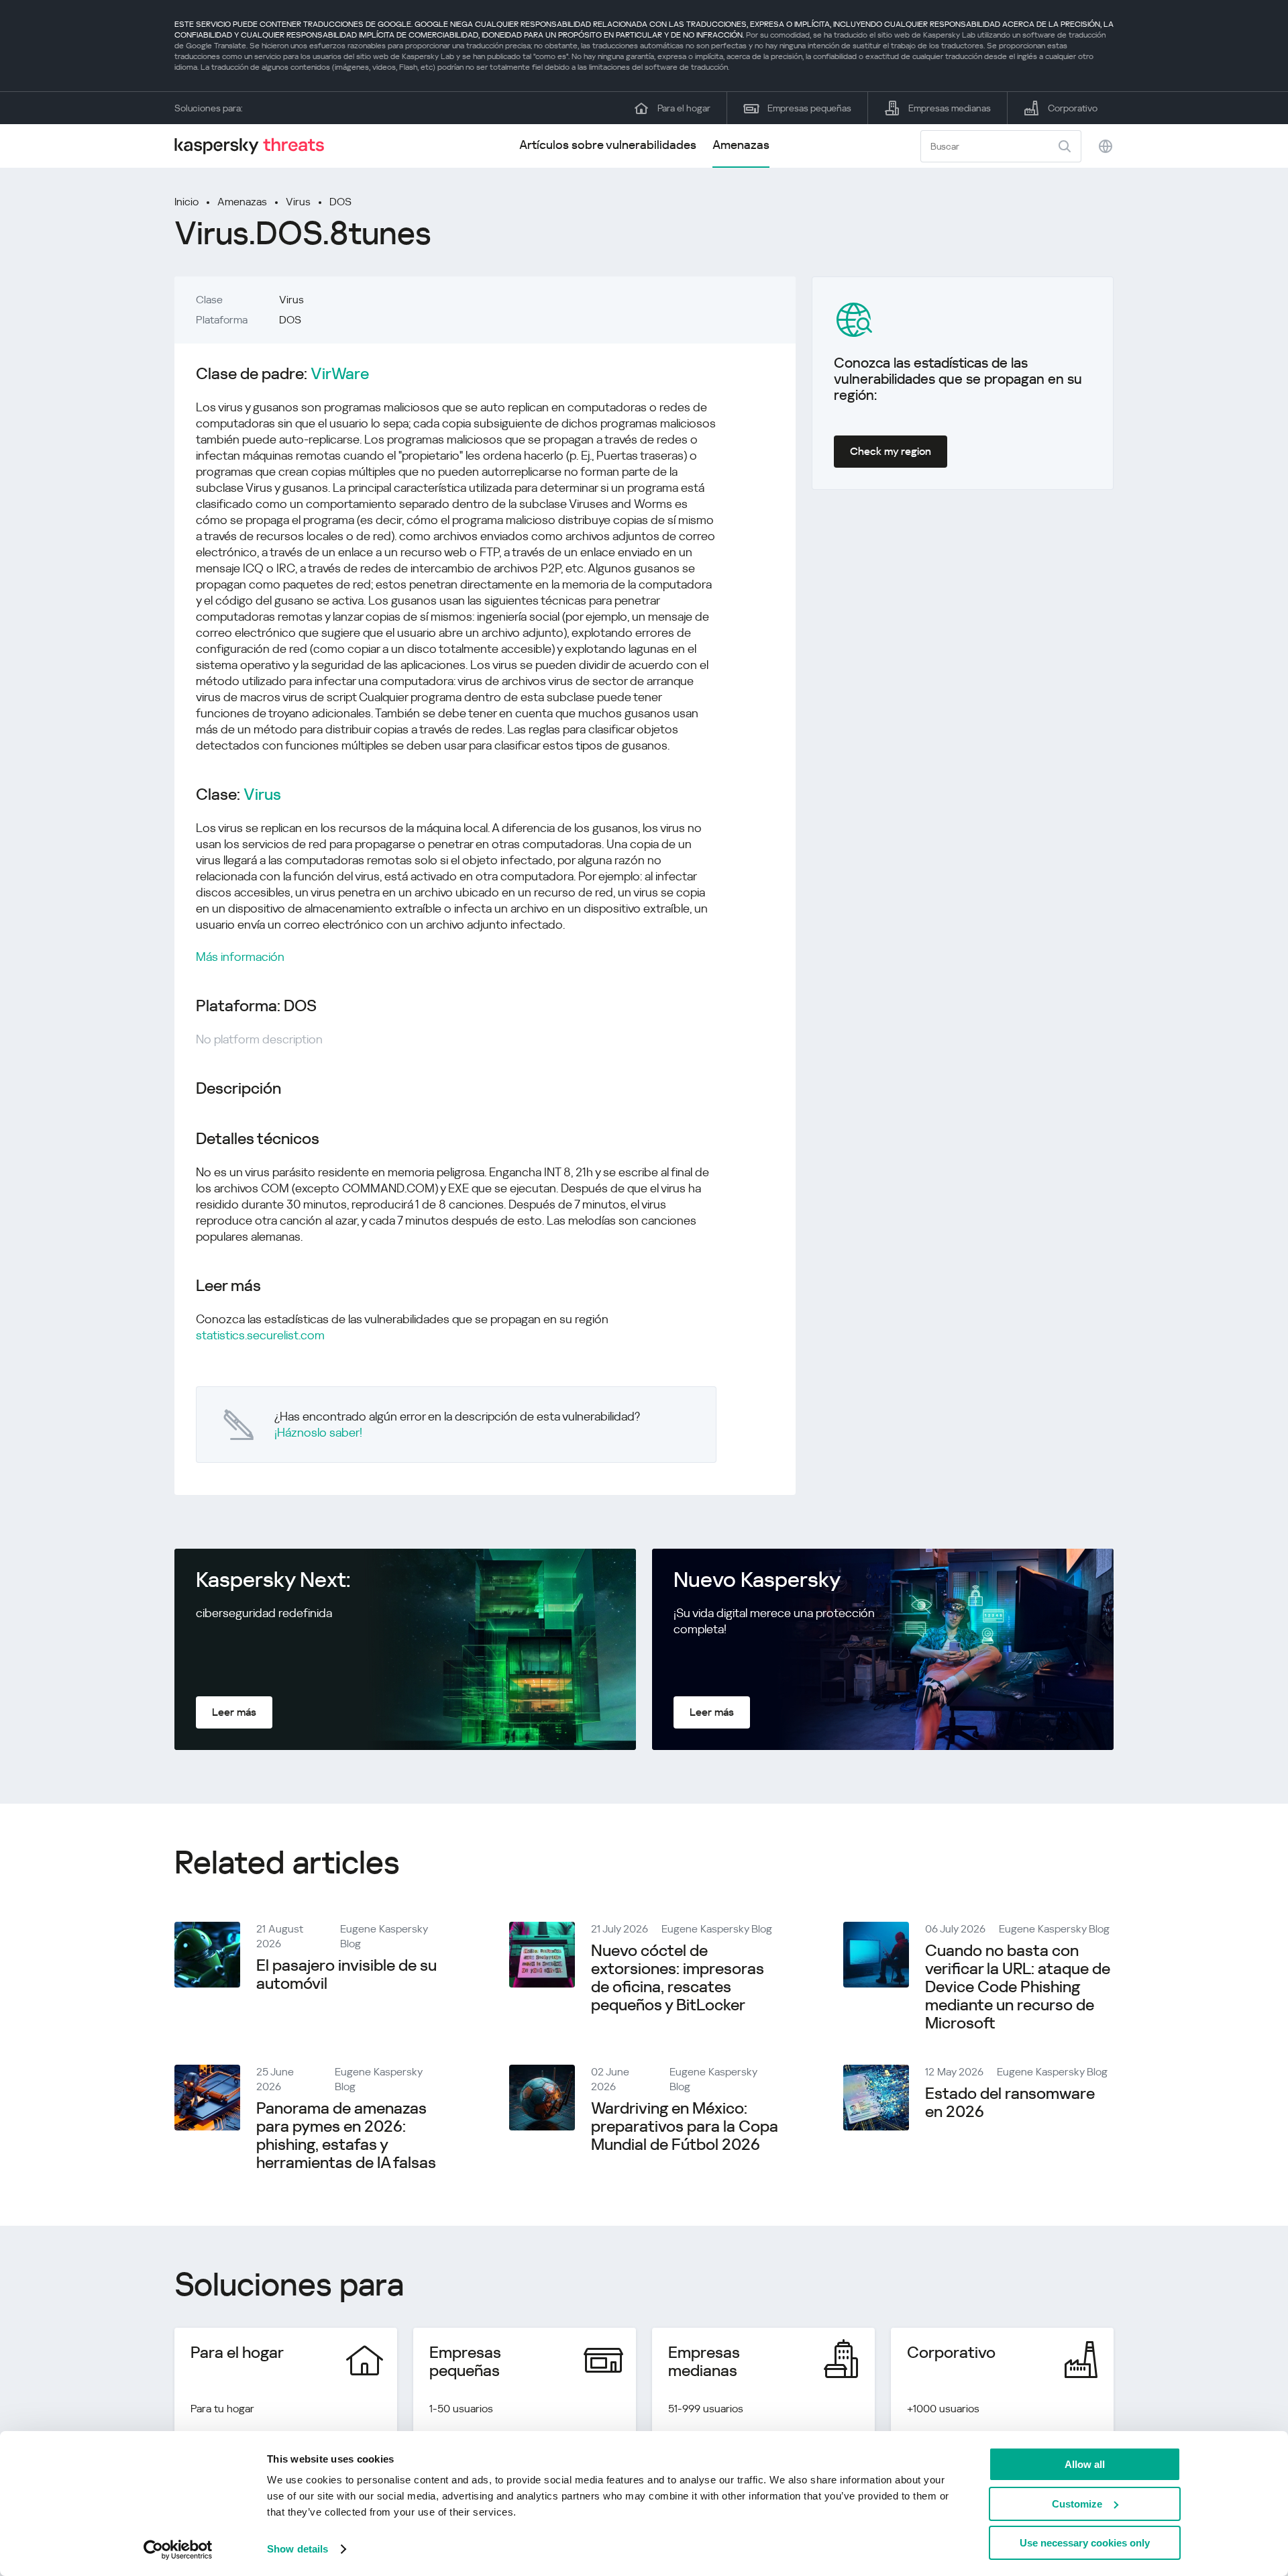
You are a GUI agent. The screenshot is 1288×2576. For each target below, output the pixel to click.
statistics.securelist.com (260, 1335)
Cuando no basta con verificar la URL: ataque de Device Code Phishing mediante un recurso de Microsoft (1018, 1987)
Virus (298, 202)
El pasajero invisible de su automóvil (346, 1974)
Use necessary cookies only (1085, 2543)
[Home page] (255, 146)
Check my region (891, 451)
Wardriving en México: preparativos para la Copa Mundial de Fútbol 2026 (685, 2126)
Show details (298, 2549)
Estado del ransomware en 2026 (1010, 2103)
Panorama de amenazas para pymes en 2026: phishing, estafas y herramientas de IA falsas (346, 2135)
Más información (240, 957)
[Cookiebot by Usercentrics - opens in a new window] (178, 2550)
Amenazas (741, 145)
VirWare (340, 374)
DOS (340, 202)
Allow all (1085, 2464)
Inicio (186, 202)
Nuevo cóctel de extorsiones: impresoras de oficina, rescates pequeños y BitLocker (678, 1978)
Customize (1077, 2504)
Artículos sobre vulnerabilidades (608, 145)
